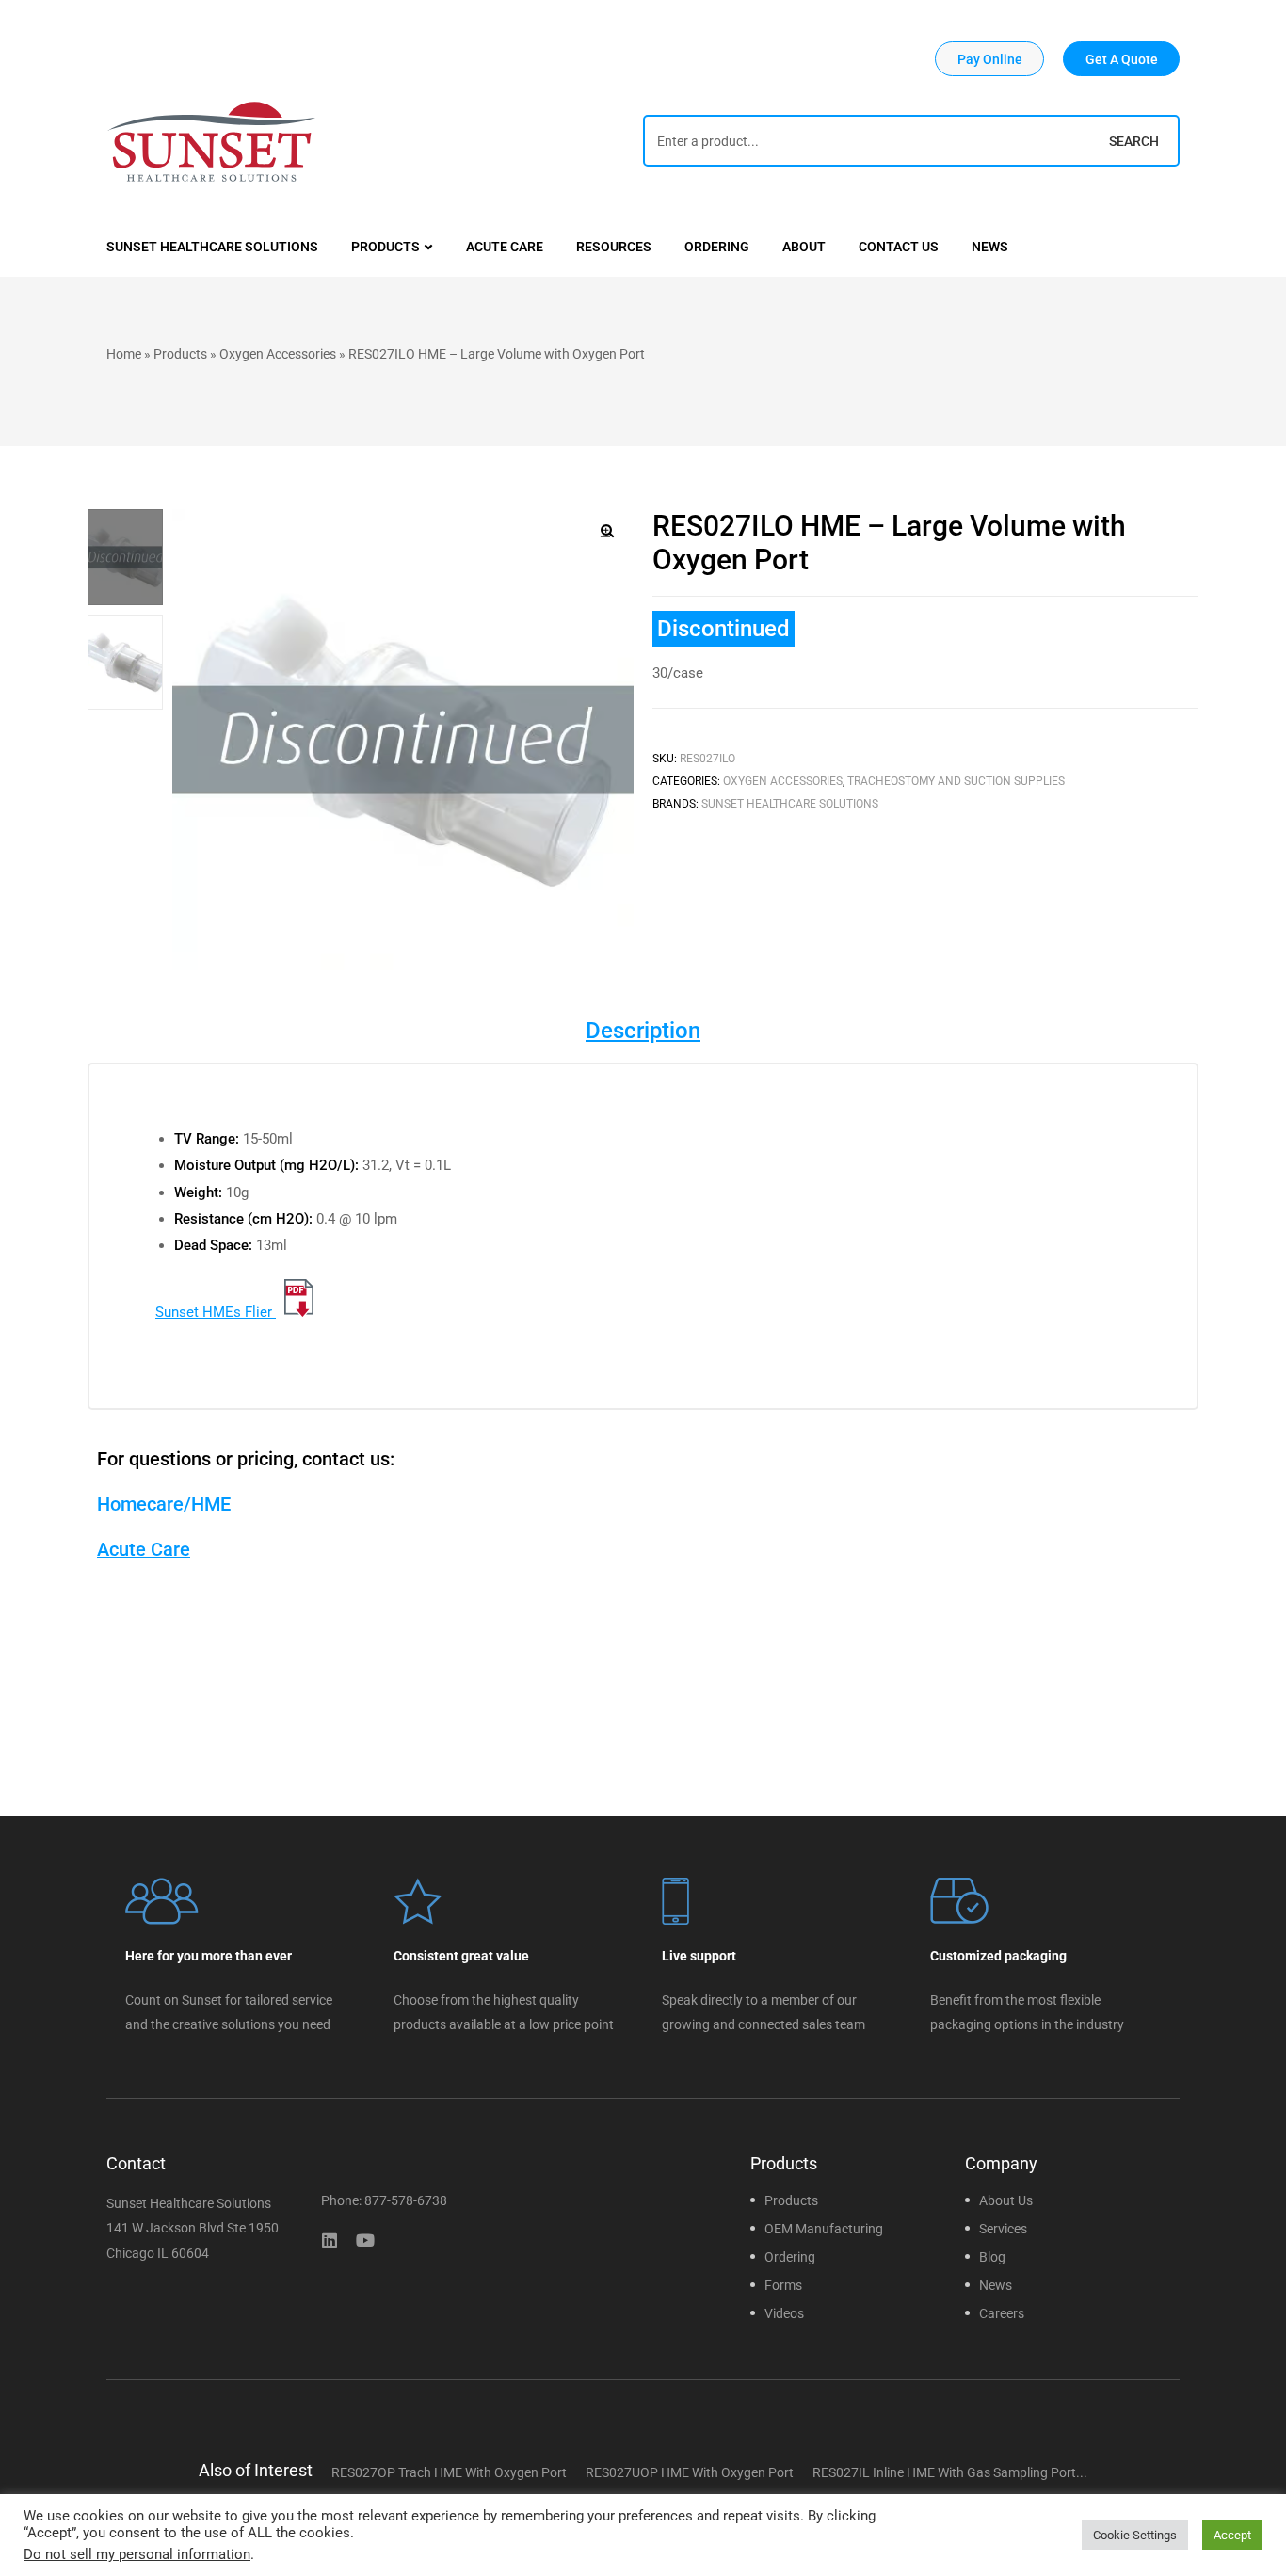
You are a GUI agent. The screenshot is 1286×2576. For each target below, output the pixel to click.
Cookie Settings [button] (1135, 2535)
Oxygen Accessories (278, 354)
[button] (989, 59)
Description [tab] (643, 1031)
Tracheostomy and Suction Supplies (956, 781)
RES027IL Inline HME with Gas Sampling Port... (950, 2472)
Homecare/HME (164, 1504)
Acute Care (144, 1549)
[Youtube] (365, 2240)
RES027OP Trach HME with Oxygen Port (449, 2472)
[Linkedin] (330, 2240)
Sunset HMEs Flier (216, 1312)
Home (124, 354)
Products (180, 354)
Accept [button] (1232, 2535)
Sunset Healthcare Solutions (790, 804)
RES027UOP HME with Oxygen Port (690, 2472)
